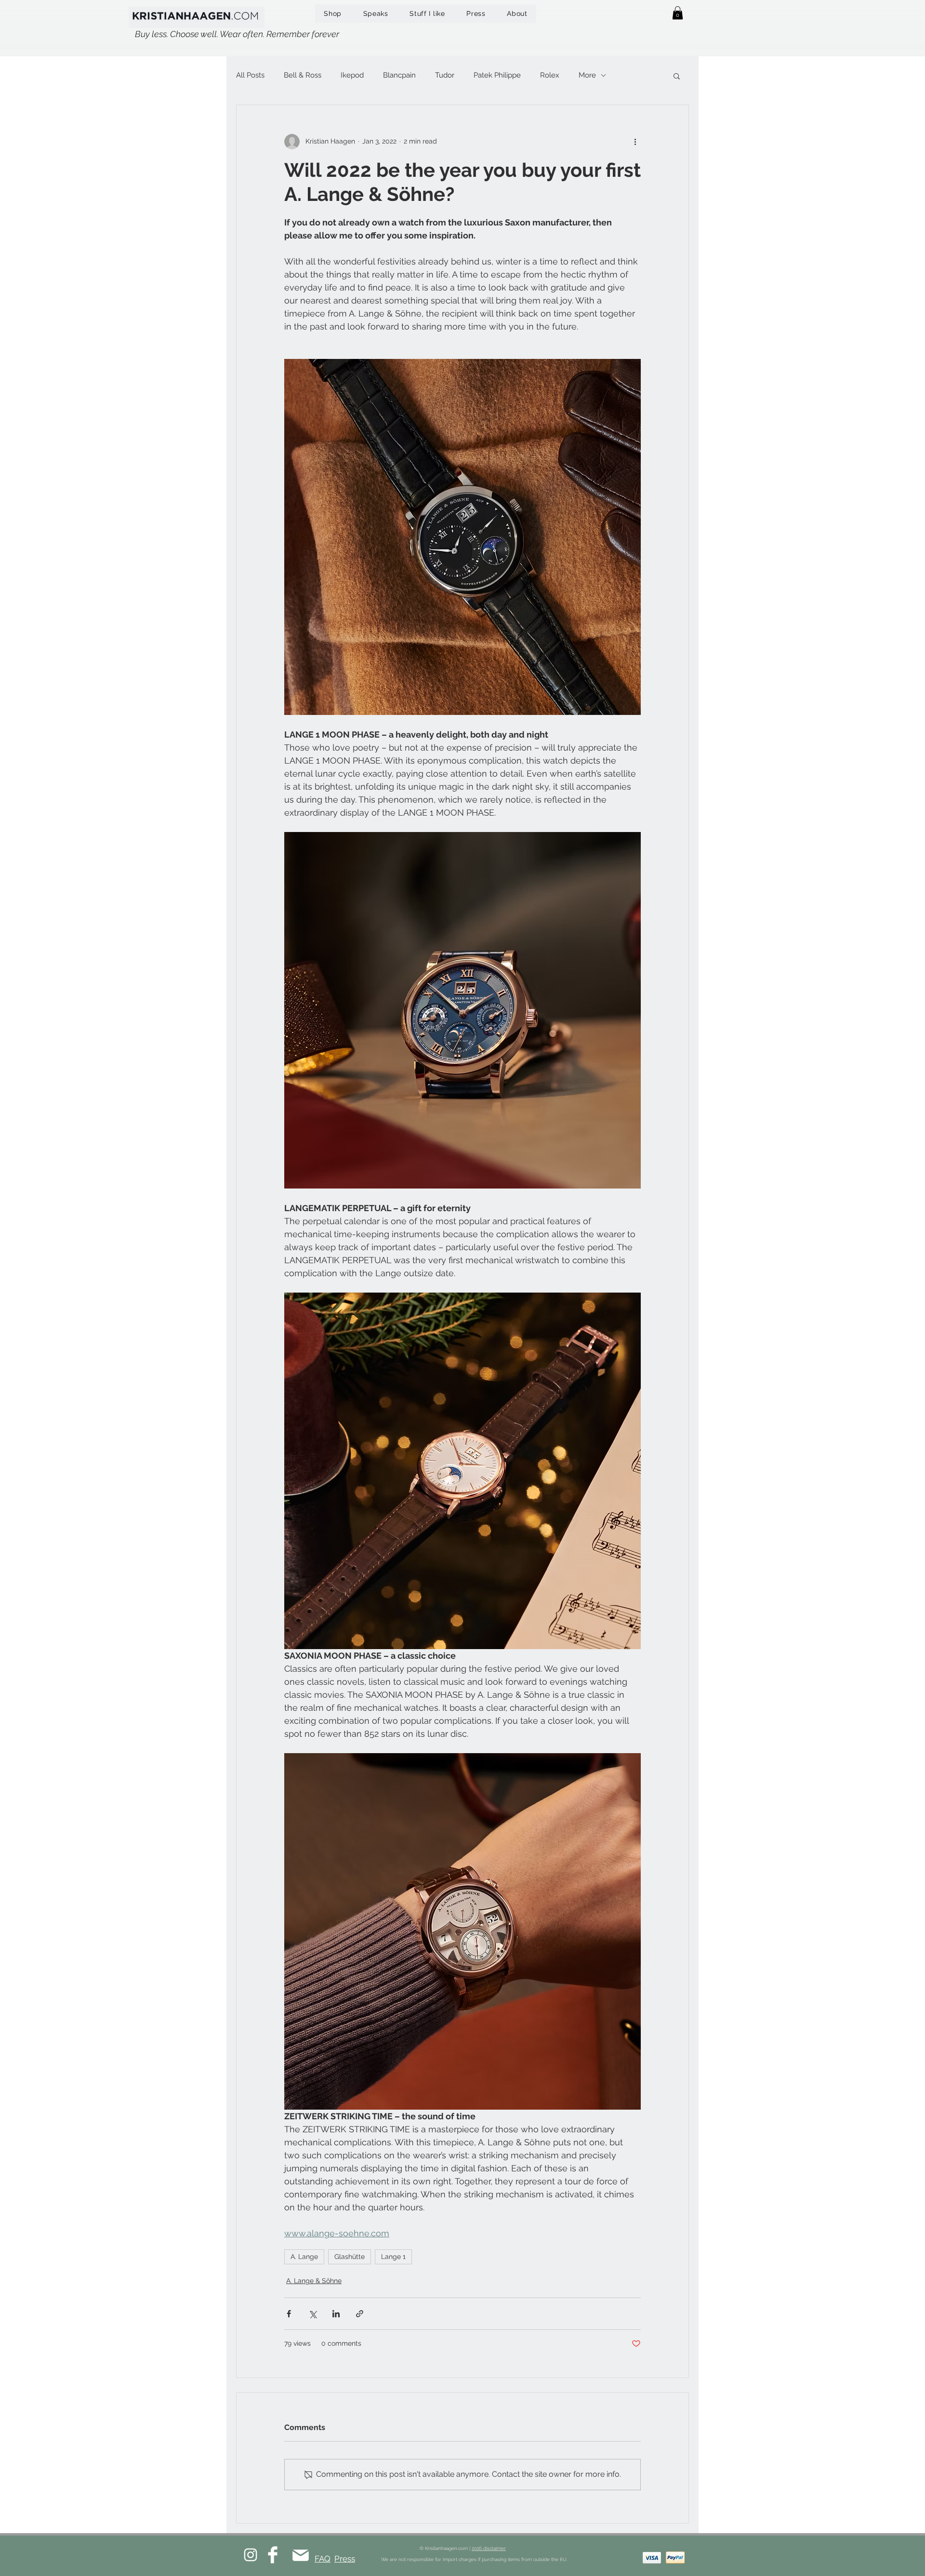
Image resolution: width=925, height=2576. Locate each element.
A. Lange (304, 2257)
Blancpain (399, 75)
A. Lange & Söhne (314, 2281)
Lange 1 (393, 2257)
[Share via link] (360, 2314)
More (587, 75)
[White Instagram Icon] (251, 2555)
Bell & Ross (303, 75)
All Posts (250, 75)
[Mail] (300, 2556)
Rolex (550, 75)
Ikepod (352, 75)
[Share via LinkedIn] (336, 2314)
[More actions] (635, 142)
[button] (678, 13)
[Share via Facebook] (289, 2314)
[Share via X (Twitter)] (312, 2314)
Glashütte (350, 2257)
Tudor (445, 75)
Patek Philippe (497, 75)
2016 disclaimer (489, 2548)
